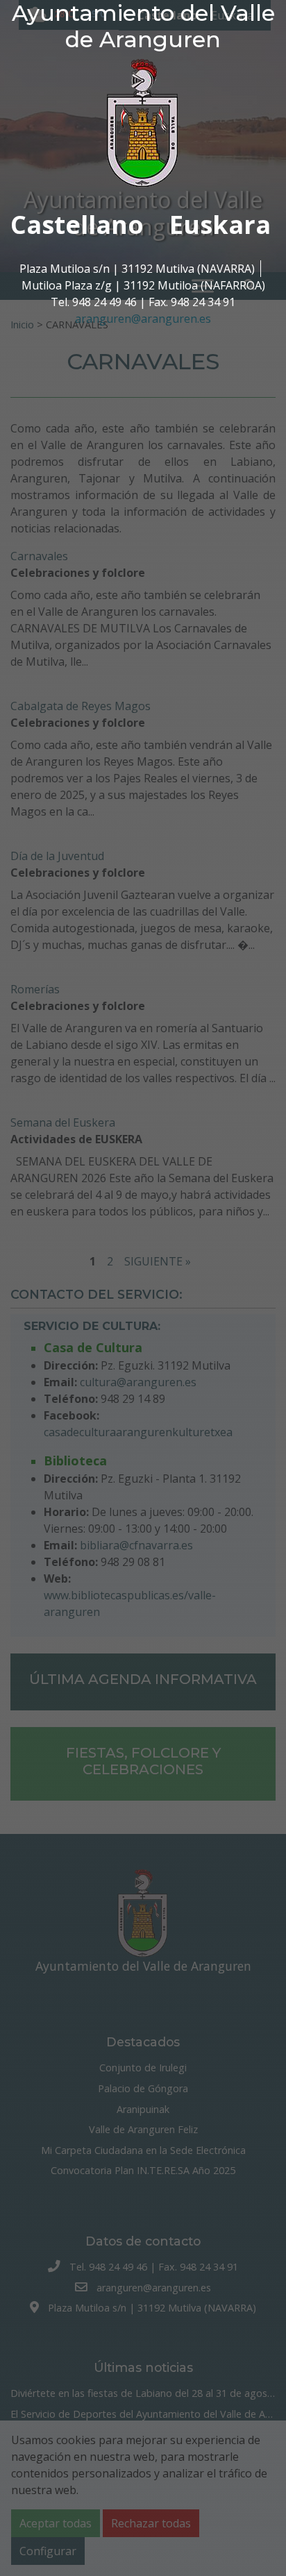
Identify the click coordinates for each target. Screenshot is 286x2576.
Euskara (220, 225)
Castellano (77, 225)
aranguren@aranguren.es (143, 319)
